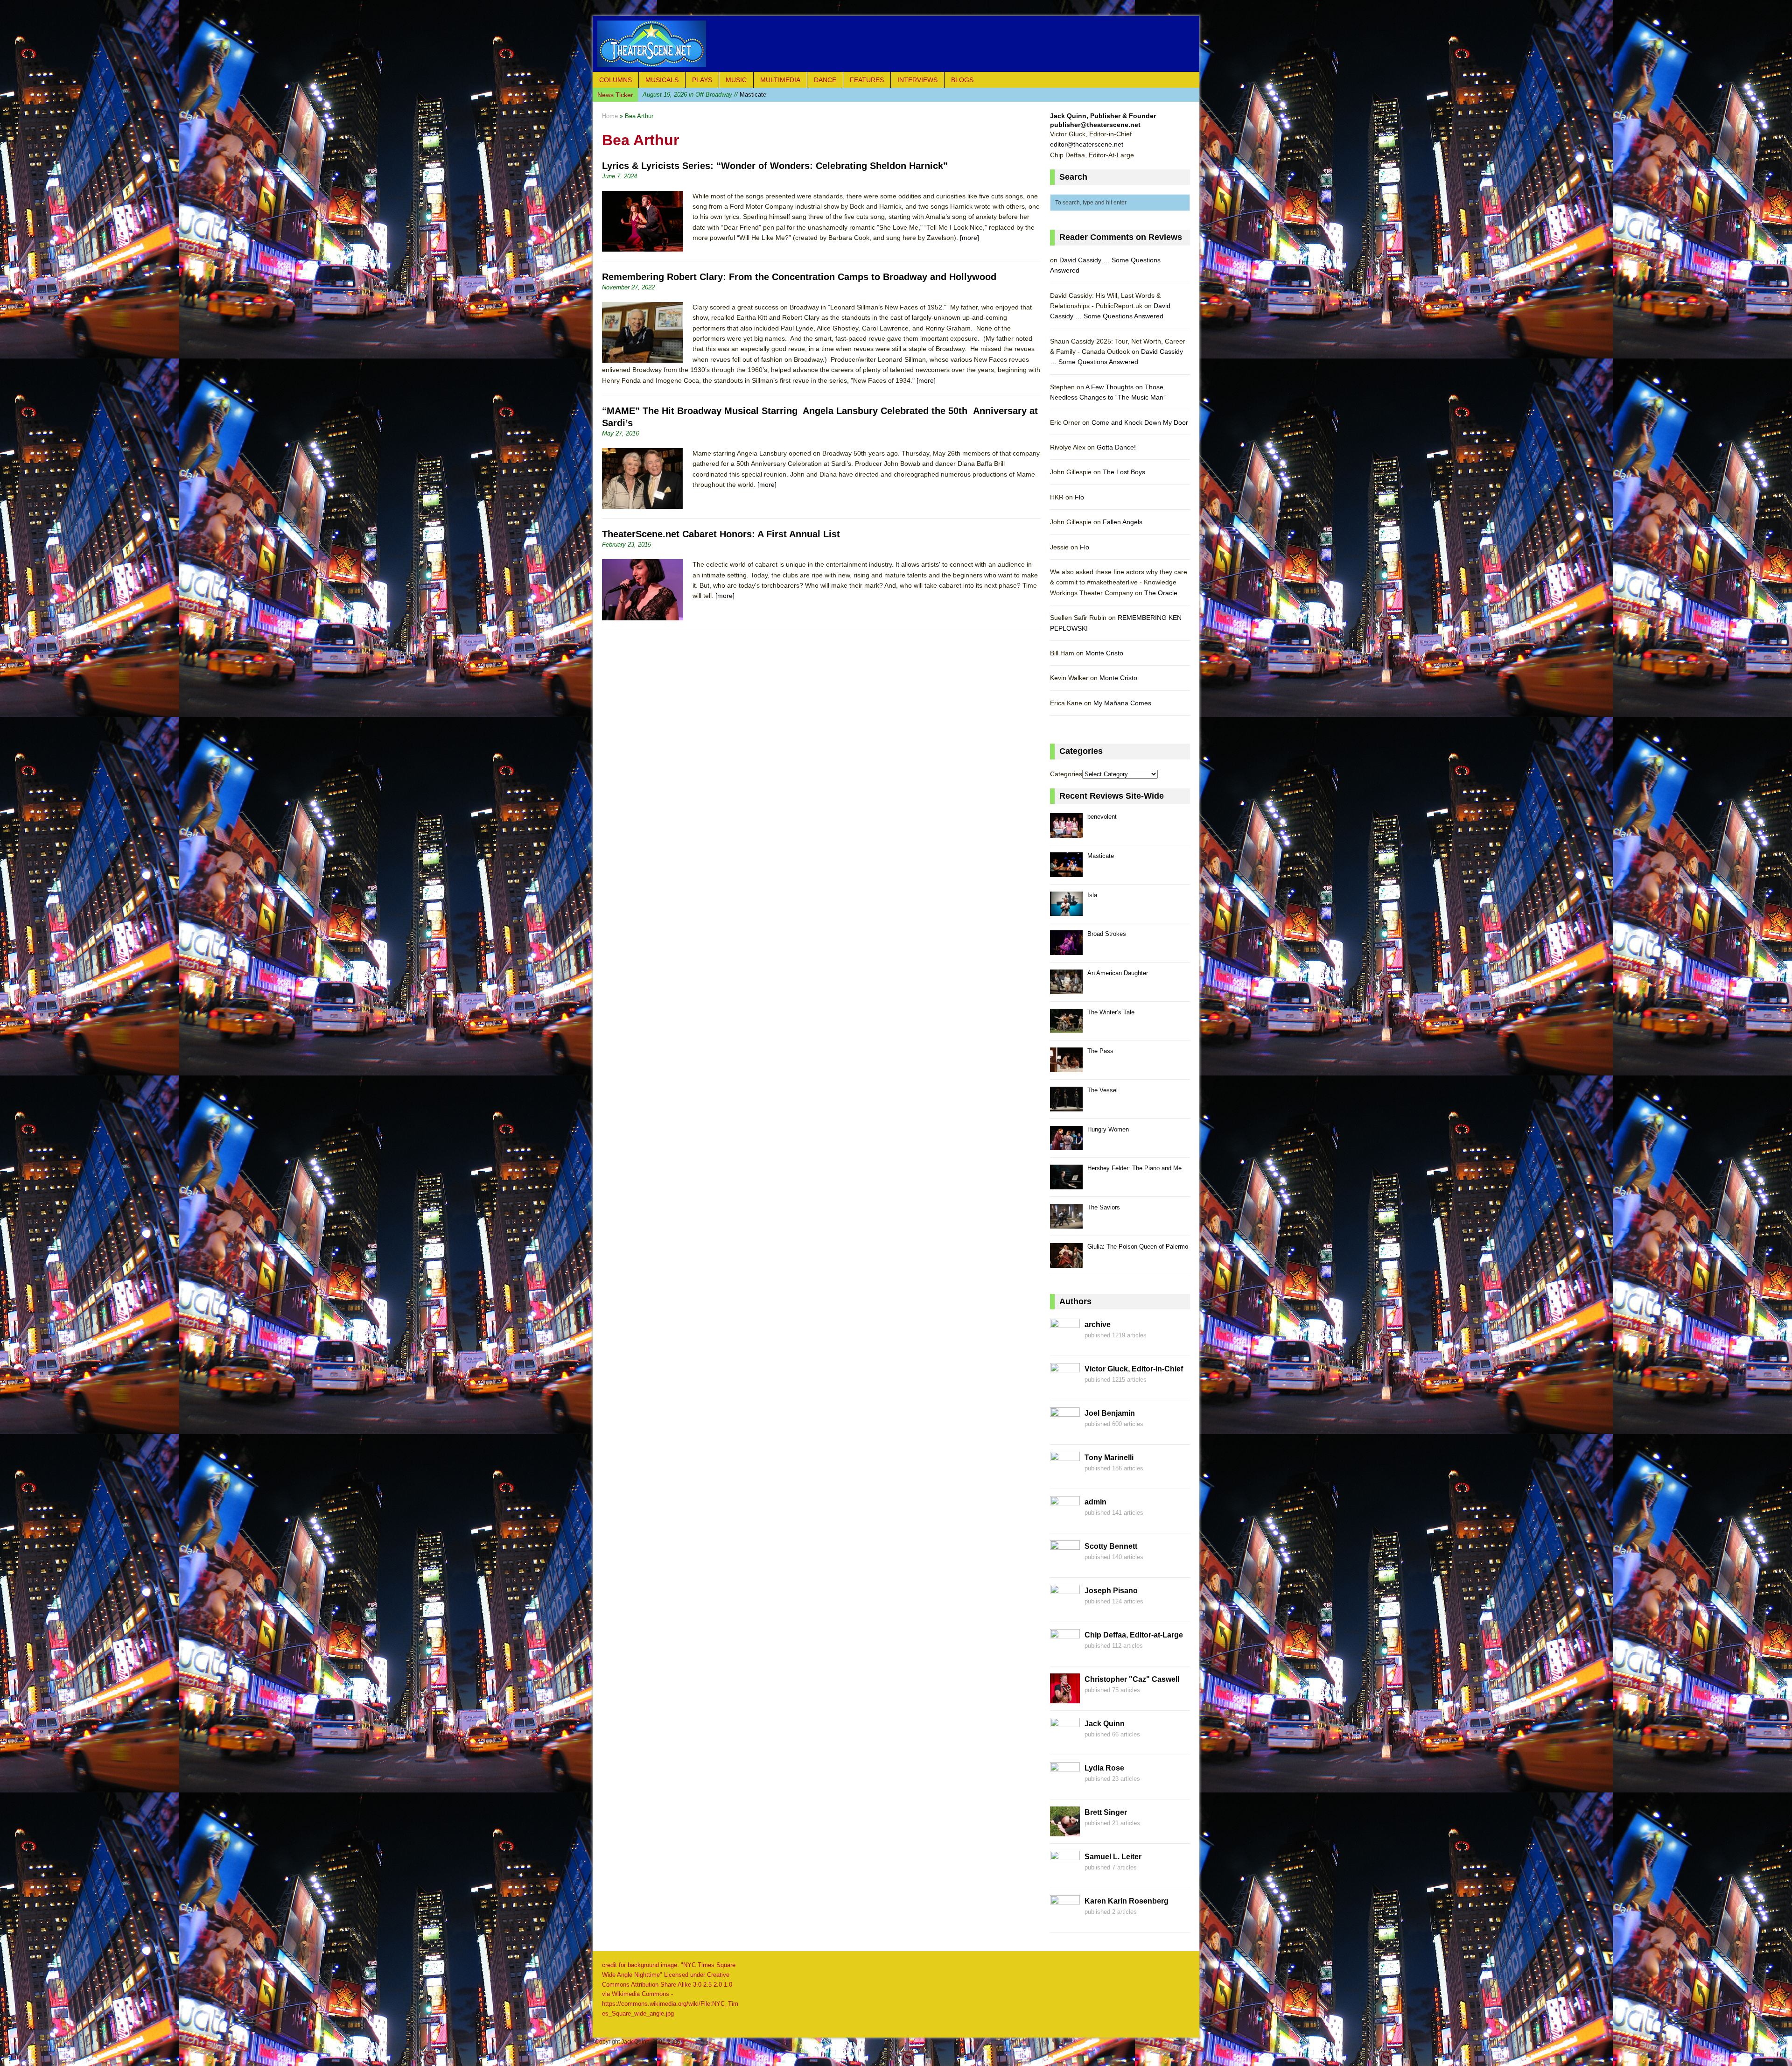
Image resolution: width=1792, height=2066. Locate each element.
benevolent (1102, 817)
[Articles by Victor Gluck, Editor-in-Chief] (1065, 1388)
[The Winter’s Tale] (1066, 1028)
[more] (969, 238)
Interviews (917, 80)
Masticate (1101, 856)
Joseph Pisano (1111, 1591)
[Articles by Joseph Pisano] (1065, 1609)
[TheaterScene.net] (896, 44)
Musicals (662, 80)
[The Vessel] (1066, 1106)
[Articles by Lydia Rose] (1065, 1787)
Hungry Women (1108, 1129)
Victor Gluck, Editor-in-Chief (1134, 1369)
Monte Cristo (1104, 653)
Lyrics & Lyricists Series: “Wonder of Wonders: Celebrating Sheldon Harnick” (775, 166)
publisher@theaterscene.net (1095, 125)
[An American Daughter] (1066, 989)
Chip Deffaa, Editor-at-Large (1134, 1635)
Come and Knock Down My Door (1140, 422)
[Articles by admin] (1065, 1521)
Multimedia (780, 80)
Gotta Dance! (1116, 447)
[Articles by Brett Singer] (1065, 1831)
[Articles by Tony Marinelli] (1065, 1476)
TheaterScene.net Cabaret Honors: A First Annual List (721, 534)
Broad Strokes (710, 95)
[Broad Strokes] (1066, 950)
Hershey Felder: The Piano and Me (1134, 1168)
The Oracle (1161, 593)
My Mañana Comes (1122, 703)
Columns (616, 80)
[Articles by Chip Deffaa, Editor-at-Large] (1065, 1654)
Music (736, 80)
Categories (1066, 774)
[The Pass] (1066, 1067)
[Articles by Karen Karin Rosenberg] (1065, 1920)
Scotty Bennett (1111, 1546)
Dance (825, 80)
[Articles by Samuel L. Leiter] (1065, 1876)
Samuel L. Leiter (1113, 1857)
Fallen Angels (1123, 522)
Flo (1079, 497)
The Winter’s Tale (1111, 1012)
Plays (702, 80)
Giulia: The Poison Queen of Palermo (1138, 1247)
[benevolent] (1066, 833)
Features (867, 80)
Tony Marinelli (1109, 1458)
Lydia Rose (1104, 1768)
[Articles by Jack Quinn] (1065, 1743)
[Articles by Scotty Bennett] (1065, 1565)
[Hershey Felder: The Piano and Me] (1066, 1184)
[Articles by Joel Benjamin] (1065, 1432)
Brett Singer (1106, 1812)
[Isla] (1066, 911)
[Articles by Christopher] (1065, 1698)
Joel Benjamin (1110, 1413)
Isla (1092, 895)
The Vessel (1102, 1090)
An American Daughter (1118, 973)
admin (1095, 1502)
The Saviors (1104, 1207)
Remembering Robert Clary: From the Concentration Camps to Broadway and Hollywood (799, 277)
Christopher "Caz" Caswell (1132, 1679)
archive (1098, 1325)
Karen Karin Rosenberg (1127, 1901)
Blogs (962, 80)
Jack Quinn (1105, 1724)
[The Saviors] (1066, 1223)
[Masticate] (1066, 872)
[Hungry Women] (1066, 1145)
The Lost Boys (1124, 472)
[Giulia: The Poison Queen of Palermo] (1066, 1262)
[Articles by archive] (1065, 1343)
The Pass (1100, 1051)
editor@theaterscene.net (1087, 144)
